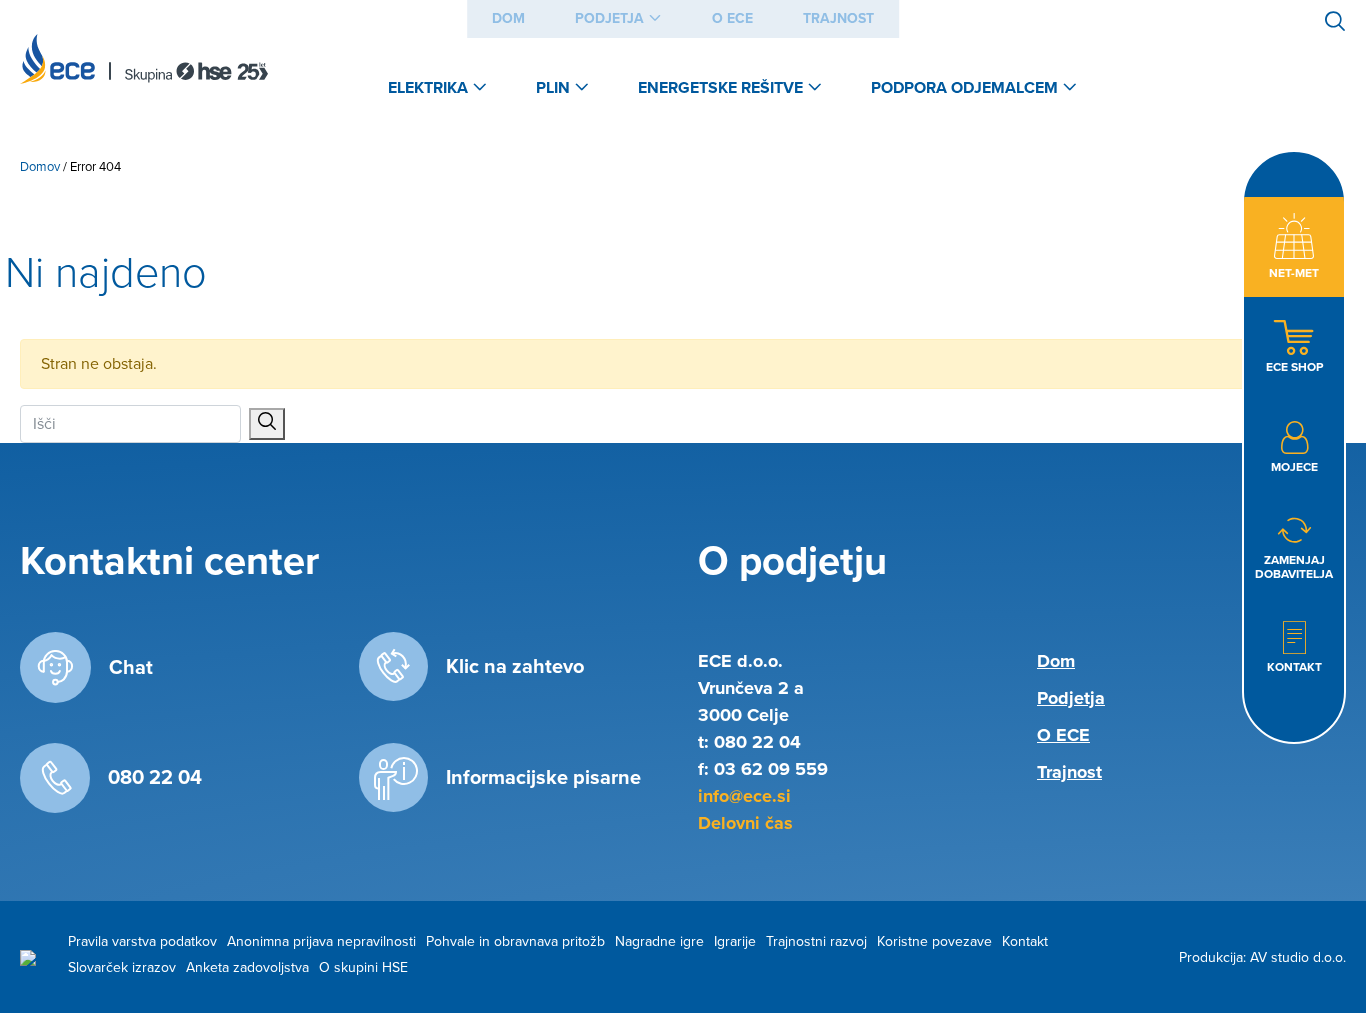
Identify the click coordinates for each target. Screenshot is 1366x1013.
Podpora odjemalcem (964, 88)
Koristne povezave (934, 941)
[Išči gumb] (267, 424)
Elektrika (428, 88)
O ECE (732, 18)
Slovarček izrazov (122, 967)
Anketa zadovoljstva (247, 967)
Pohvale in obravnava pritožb (515, 941)
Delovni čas (745, 823)
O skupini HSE (363, 967)
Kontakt (1025, 941)
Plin (553, 88)
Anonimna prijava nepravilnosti (321, 941)
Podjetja (609, 18)
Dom (508, 18)
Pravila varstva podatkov (142, 941)
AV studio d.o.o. (1298, 957)
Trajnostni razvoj (816, 941)
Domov (40, 167)
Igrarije (735, 941)
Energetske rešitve (720, 88)
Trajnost (838, 18)
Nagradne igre (659, 941)
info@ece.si (744, 796)
